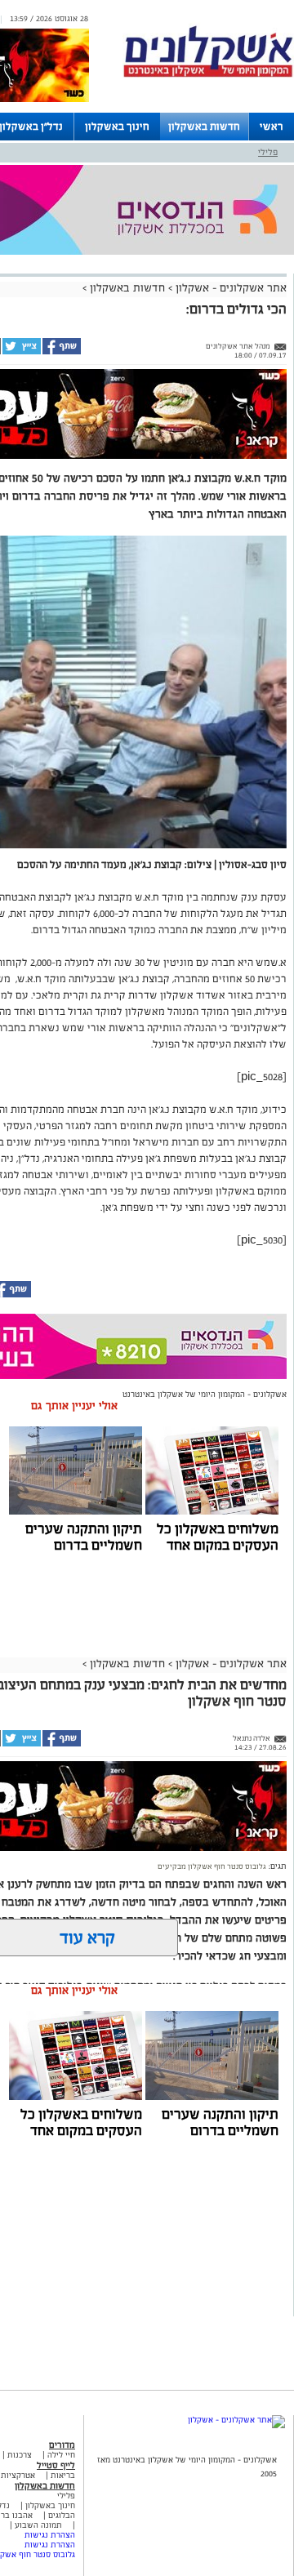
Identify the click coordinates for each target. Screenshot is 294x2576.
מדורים (62, 2445)
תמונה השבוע (38, 2525)
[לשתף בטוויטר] (21, 352)
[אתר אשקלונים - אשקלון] (236, 2420)
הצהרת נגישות (50, 2535)
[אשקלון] (208, 75)
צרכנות (20, 2455)
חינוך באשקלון (117, 127)
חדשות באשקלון (204, 127)
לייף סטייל (56, 2465)
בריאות (63, 2475)
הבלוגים (62, 2515)
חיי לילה (61, 2455)
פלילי (268, 152)
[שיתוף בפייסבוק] (61, 352)
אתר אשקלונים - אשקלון (229, 288)
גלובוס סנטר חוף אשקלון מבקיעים (212, 1866)
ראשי (272, 127)
